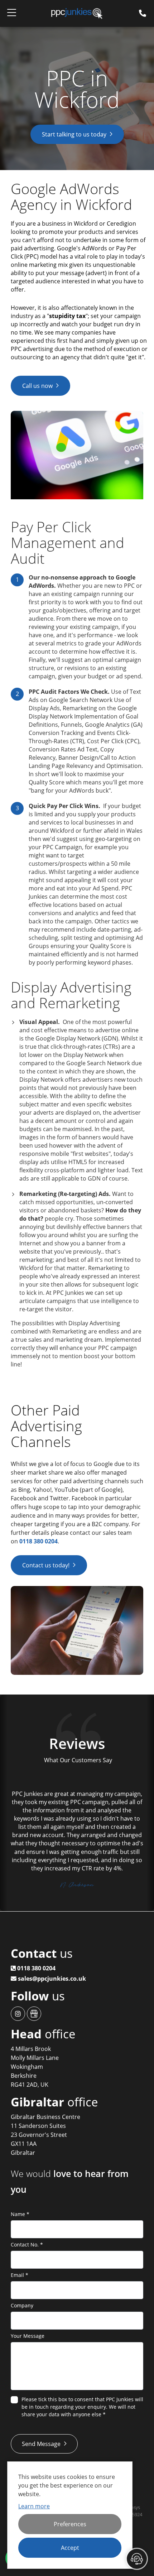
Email (20, 2275)
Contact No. (27, 2245)
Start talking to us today (74, 134)
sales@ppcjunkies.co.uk (51, 1979)
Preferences (70, 2524)
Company (22, 2305)
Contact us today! (46, 1565)
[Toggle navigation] (12, 14)
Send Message (41, 2444)
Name (20, 2214)
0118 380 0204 (38, 1541)
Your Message (28, 2336)
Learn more (34, 2506)
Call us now (37, 386)
